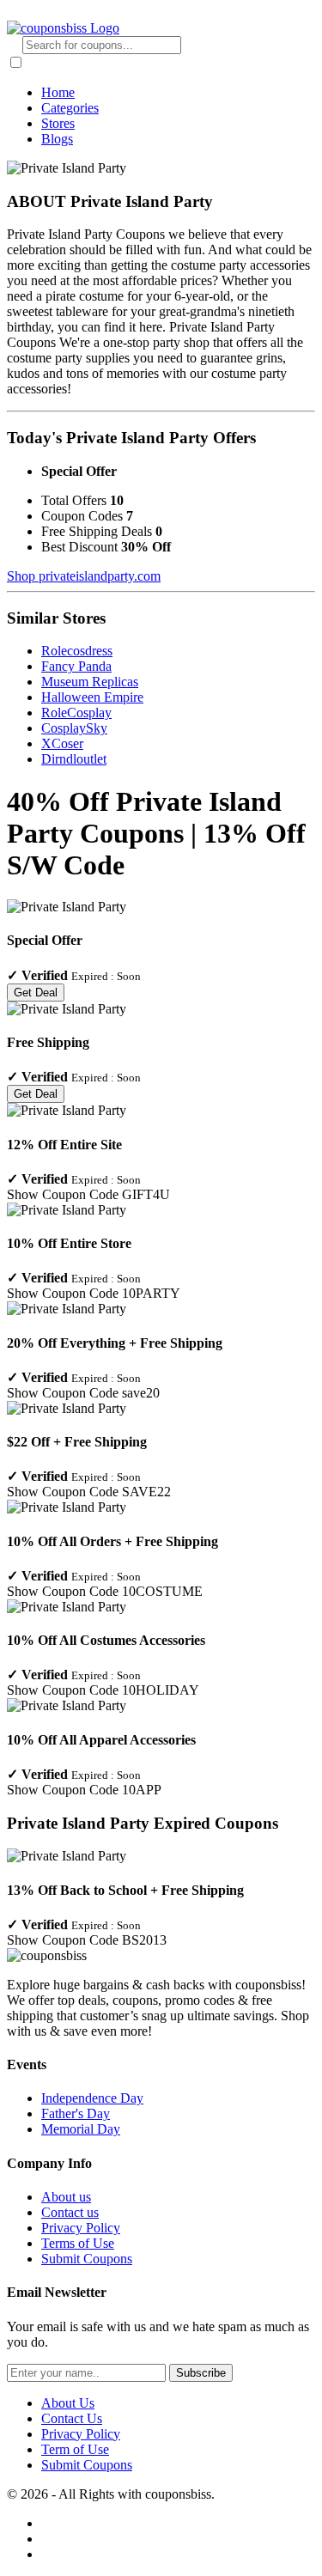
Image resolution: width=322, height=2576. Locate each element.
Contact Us (72, 2418)
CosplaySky (74, 728)
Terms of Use (78, 2243)
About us (66, 2197)
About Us (68, 2403)
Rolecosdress (77, 651)
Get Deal (36, 993)
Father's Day (76, 2113)
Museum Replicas (90, 682)
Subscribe (201, 2373)
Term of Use (75, 2449)
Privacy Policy (81, 2228)
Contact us (70, 2212)
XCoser (62, 743)
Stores (58, 123)
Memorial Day (81, 2129)
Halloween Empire (92, 697)
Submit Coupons (87, 2259)
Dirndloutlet (74, 759)
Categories (70, 108)
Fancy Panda (76, 666)
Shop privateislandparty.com (84, 576)
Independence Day (92, 2098)
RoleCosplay (76, 713)
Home (58, 92)
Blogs (57, 139)
